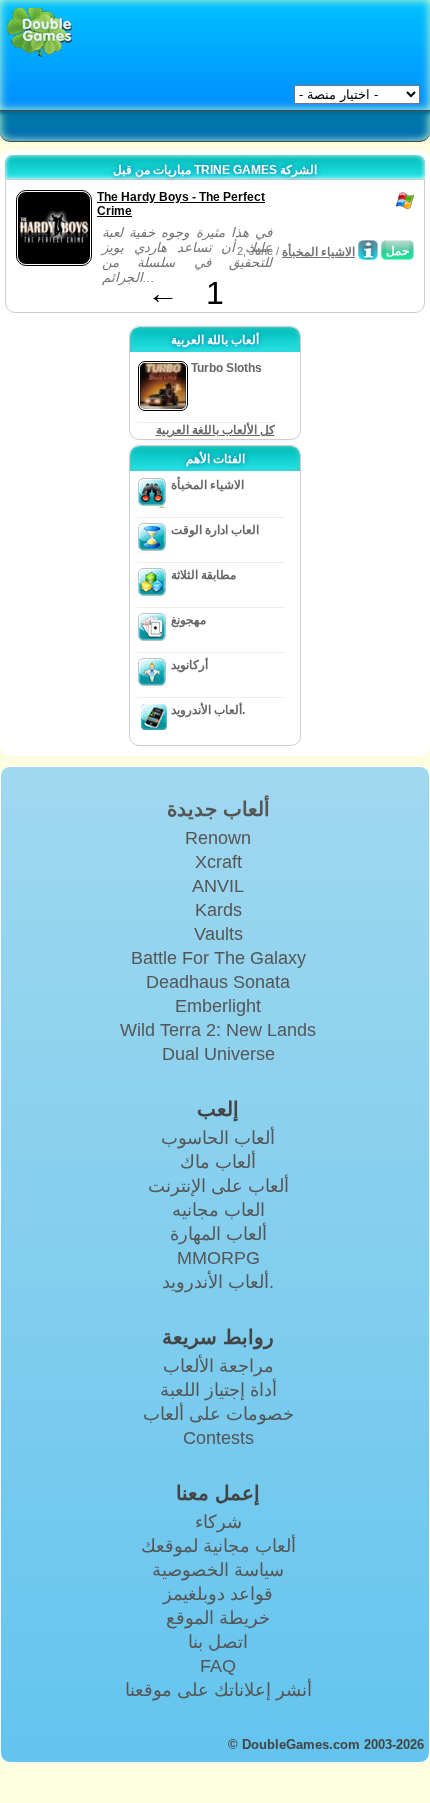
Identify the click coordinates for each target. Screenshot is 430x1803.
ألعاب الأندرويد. (208, 710)
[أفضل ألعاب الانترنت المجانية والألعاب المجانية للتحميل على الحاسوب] (39, 32)
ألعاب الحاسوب (218, 1138)
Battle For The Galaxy (218, 958)
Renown (218, 838)
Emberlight (218, 1006)
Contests (218, 1438)
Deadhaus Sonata (218, 982)
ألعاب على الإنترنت (218, 1186)
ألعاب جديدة (218, 809)
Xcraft (218, 862)
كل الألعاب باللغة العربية (215, 430)
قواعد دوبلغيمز (218, 1594)
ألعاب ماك (218, 1162)
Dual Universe (218, 1054)
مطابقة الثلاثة (203, 575)
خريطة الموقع (218, 1618)
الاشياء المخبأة (318, 252)
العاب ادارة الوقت (215, 530)
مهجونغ (188, 620)
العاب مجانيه (218, 1210)
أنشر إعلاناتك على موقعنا (218, 1690)
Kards (218, 910)
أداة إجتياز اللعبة (218, 1390)
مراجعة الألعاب (218, 1366)
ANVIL (218, 886)
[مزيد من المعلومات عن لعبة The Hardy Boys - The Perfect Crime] (368, 250)
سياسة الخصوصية (218, 1570)
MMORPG (218, 1258)
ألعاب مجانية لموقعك (218, 1546)
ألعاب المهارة (218, 1234)
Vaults (218, 934)
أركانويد (189, 665)
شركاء (218, 1522)
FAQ (218, 1666)
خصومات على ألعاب (218, 1414)
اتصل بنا (218, 1642)
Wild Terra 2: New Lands (218, 1030)
